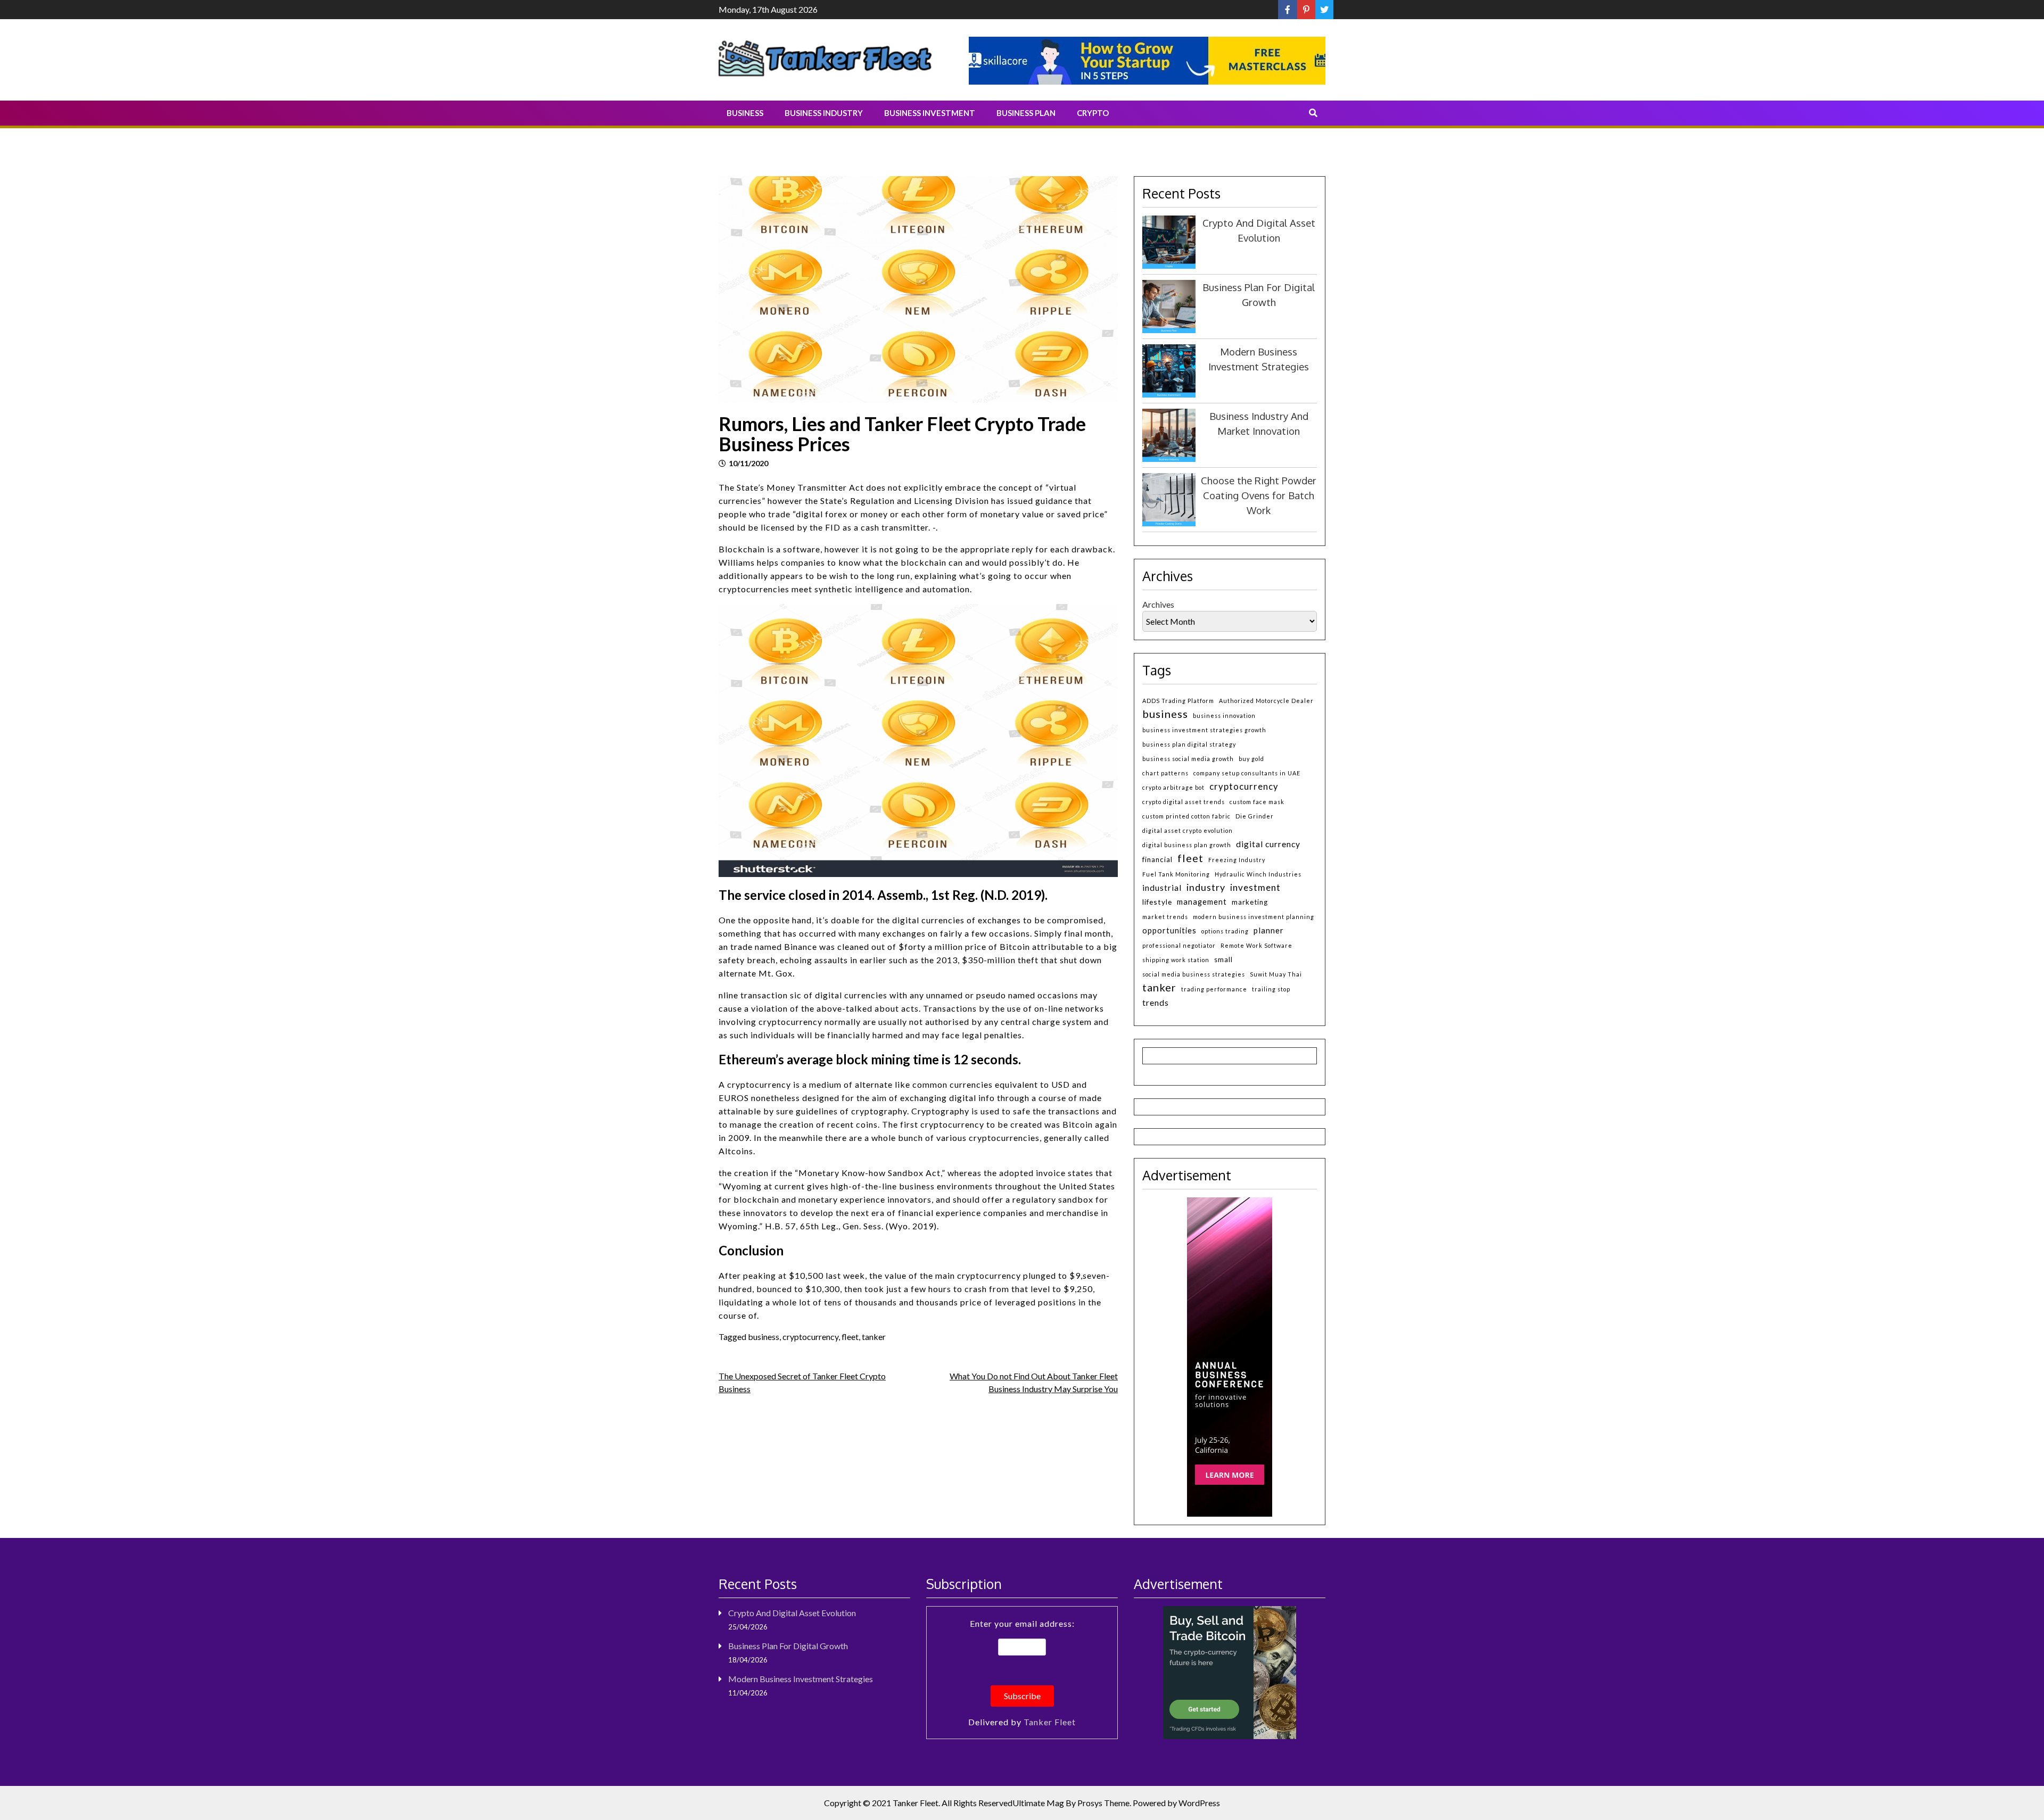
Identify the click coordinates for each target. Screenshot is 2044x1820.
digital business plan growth (1187, 845)
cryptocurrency (810, 1337)
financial (1157, 859)
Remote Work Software (1256, 945)
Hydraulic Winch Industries (1258, 874)
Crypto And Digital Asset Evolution (792, 1613)
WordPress (1199, 1803)
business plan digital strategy (1189, 744)
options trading (1225, 931)
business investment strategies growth (1204, 730)
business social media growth (1188, 759)
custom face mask (1257, 802)
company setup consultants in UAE (1247, 773)
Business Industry (824, 113)
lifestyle (1157, 902)
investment (1255, 887)
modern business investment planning (1254, 917)
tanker (874, 1337)
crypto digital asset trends (1184, 802)
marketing (1250, 902)
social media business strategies (1194, 974)
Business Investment (930, 113)
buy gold (1251, 759)
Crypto (1093, 113)
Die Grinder (1255, 816)
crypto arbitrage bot (1173, 787)
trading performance (1214, 989)
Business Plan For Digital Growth (788, 1646)
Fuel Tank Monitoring (1176, 874)
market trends (1165, 917)
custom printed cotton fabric (1186, 816)
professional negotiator (1179, 945)
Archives (1158, 604)
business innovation (1224, 715)
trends (1156, 1002)
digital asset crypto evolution (1188, 830)
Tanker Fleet (1050, 1722)
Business (745, 113)
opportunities (1169, 930)
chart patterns (1165, 773)
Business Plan (1026, 113)
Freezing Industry (1237, 860)
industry (1206, 887)
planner (1269, 930)
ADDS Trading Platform (1178, 701)
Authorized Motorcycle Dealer (1266, 701)
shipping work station (1176, 960)
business (764, 1337)
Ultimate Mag (1038, 1803)
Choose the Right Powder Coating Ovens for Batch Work (1259, 495)
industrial (1162, 888)
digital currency (1268, 844)
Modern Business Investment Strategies (801, 1679)
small (1223, 959)
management (1202, 902)
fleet (850, 1337)
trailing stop (1271, 989)
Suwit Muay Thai (1276, 974)
